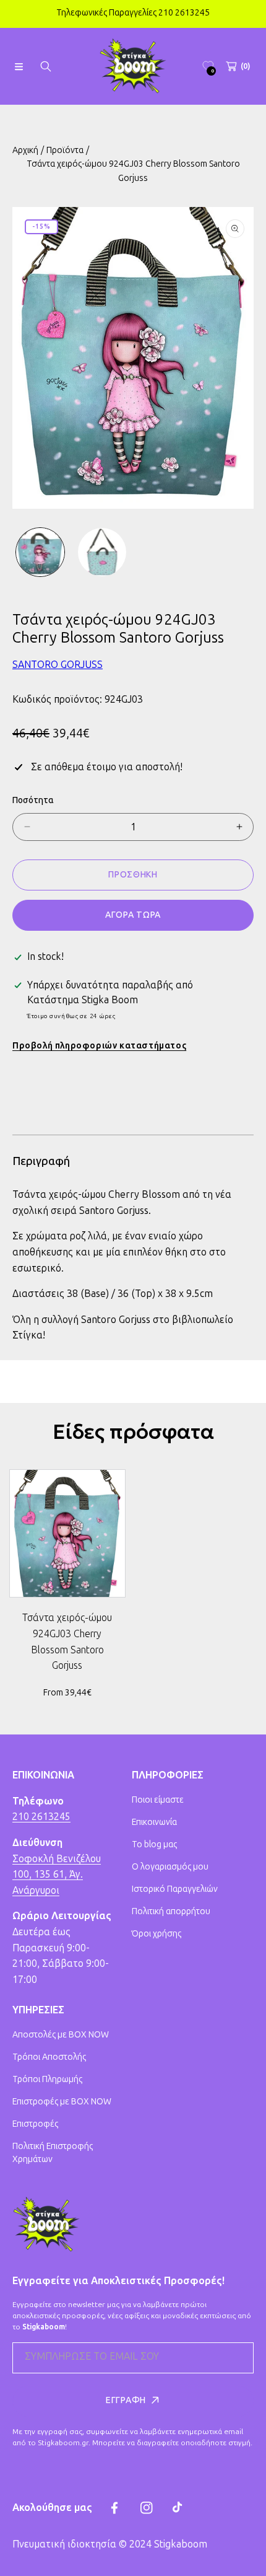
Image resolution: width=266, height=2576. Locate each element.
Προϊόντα (65, 150)
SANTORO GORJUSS (58, 665)
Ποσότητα (33, 800)
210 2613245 (41, 1817)
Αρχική (25, 150)
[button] (19, 66)
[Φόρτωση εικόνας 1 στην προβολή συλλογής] (40, 552)
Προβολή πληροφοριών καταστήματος (99, 1046)
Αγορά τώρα (133, 915)
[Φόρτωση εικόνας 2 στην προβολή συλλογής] (102, 552)
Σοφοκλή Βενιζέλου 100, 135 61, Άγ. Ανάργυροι (57, 1875)
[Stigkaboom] (133, 66)
